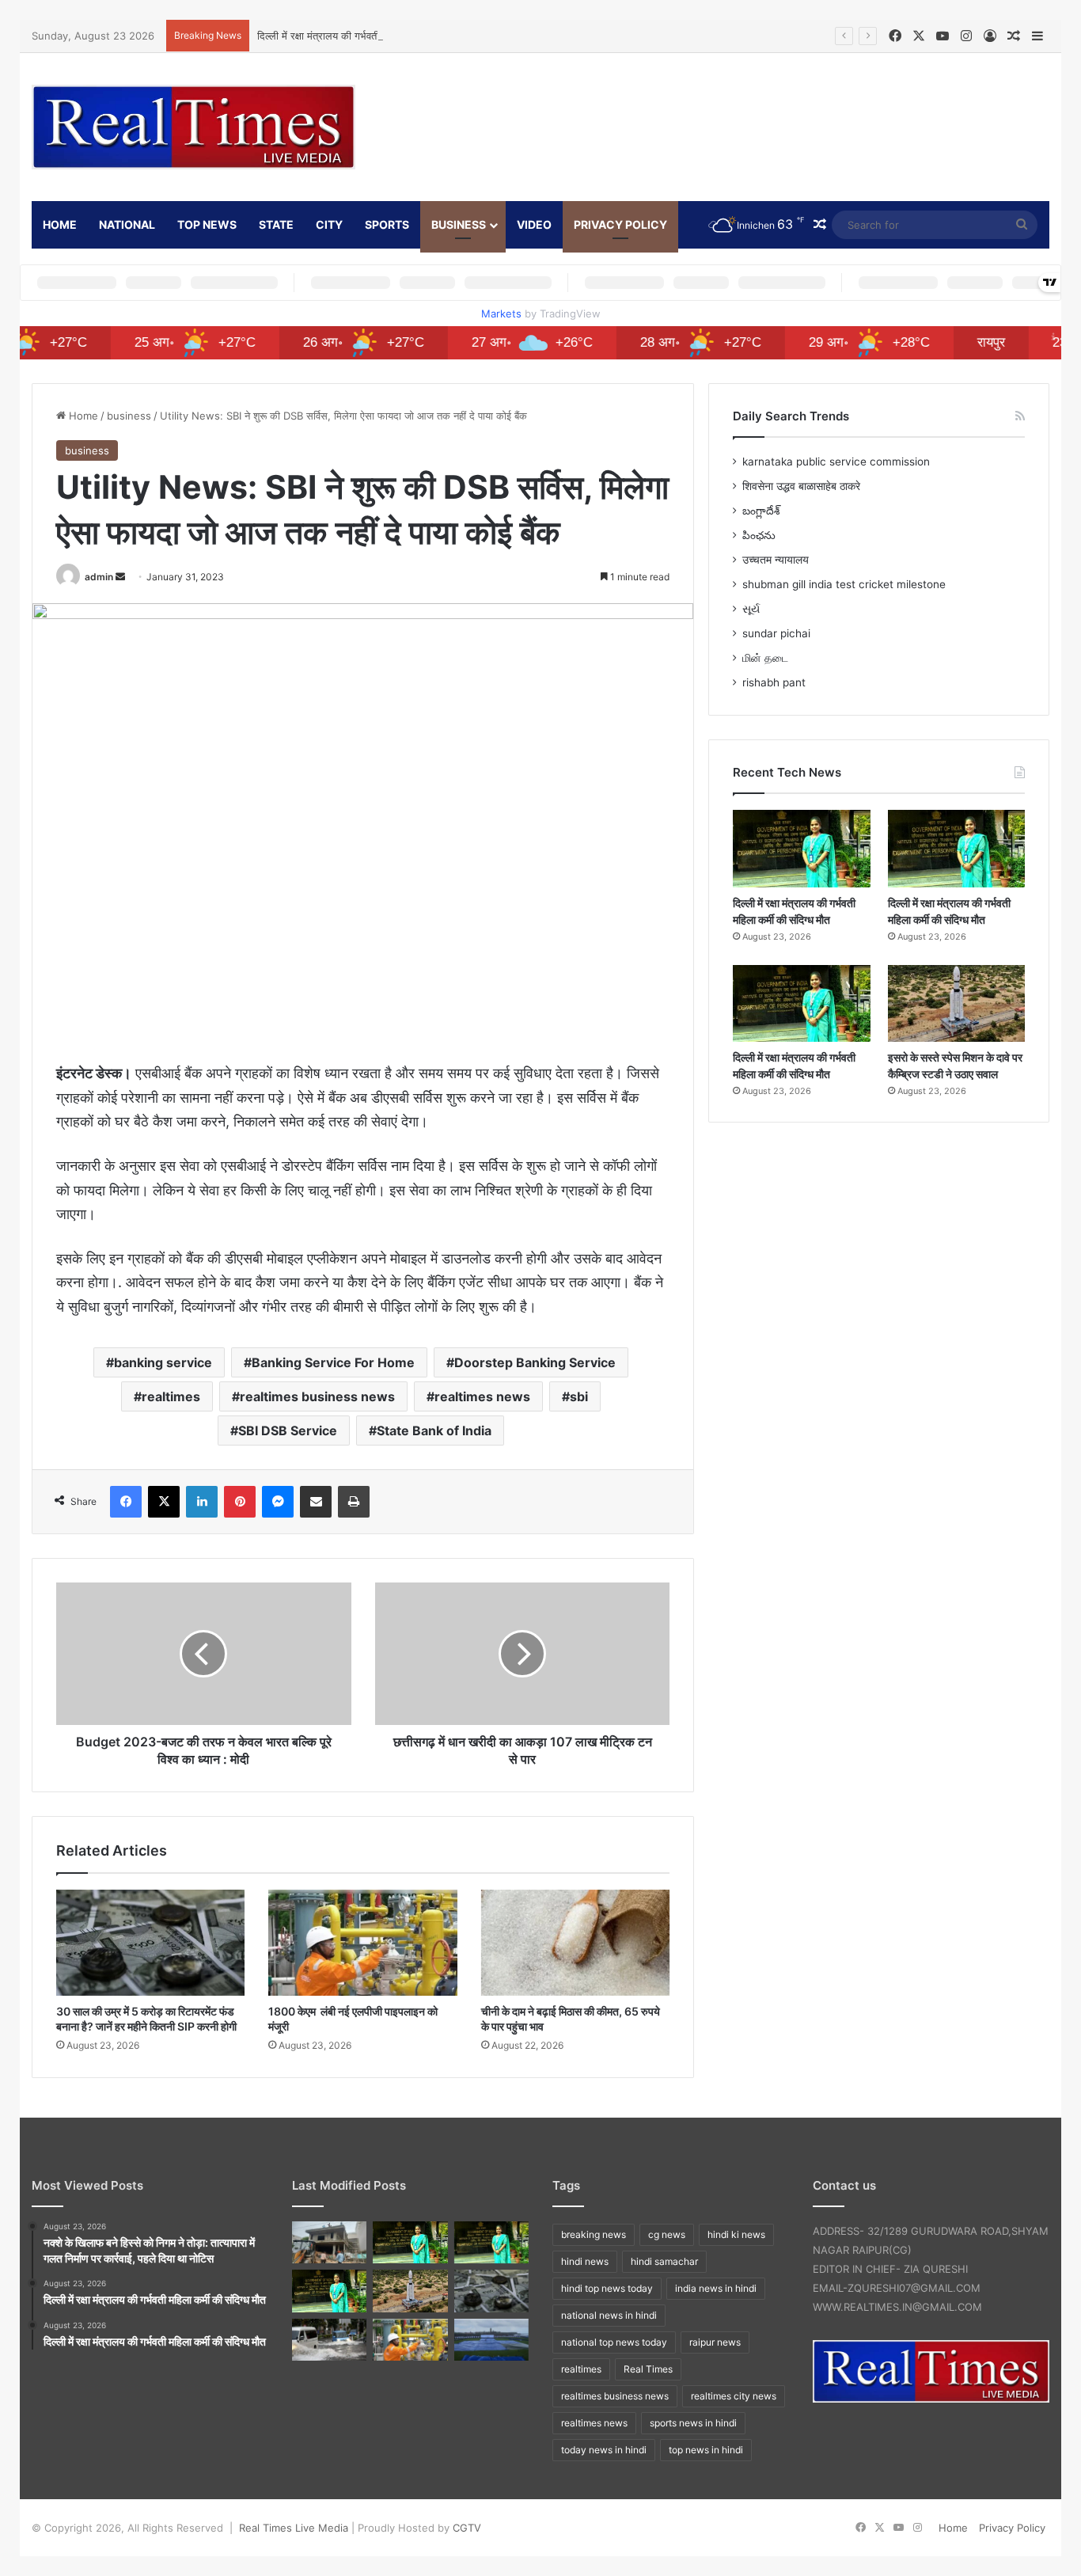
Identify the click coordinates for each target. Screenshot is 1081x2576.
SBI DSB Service (288, 1430)
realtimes (171, 1396)
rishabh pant (774, 682)
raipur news (715, 2342)
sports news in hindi (693, 2423)
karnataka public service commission (836, 462)
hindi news (585, 2261)
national (127, 224)
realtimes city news (734, 2396)
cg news (667, 2234)
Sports (387, 224)
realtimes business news (317, 1396)
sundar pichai (776, 633)
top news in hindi (706, 2450)
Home (82, 416)
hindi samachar (664, 2261)
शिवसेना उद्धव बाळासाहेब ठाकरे (801, 486)
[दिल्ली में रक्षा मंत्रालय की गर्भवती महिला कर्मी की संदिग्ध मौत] (801, 849)
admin (99, 577)
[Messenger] (278, 1502)
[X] (164, 1502)
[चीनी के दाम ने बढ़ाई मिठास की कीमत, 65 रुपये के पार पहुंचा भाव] (575, 1943)
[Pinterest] (240, 1502)
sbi (579, 1396)
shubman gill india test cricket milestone (844, 584)
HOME (60, 224)
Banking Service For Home (333, 1362)
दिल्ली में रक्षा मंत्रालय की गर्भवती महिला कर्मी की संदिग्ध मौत (369, 36)
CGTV (467, 2528)
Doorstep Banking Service (535, 1362)
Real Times (648, 2369)
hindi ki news (736, 2234)
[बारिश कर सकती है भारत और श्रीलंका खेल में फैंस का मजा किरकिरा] (491, 2340)
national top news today (614, 2342)
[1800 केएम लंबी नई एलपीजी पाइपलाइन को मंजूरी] (362, 1943)
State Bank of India (434, 1430)
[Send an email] (120, 577)
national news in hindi (609, 2315)
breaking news (594, 2234)
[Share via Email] (316, 1502)
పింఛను (759, 535)
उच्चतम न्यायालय (776, 560)
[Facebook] (126, 1502)
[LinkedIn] (202, 1502)
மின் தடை (765, 658)
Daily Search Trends (791, 416)
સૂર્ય (751, 609)
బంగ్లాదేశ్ (761, 511)
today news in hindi (604, 2450)
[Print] (354, 1502)
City (329, 224)
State (276, 224)
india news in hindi (716, 2288)
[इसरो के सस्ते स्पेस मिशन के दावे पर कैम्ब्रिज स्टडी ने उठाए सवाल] (956, 1004)
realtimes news (482, 1396)
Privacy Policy (620, 224)
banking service (163, 1362)
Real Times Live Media (294, 2528)
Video (534, 224)
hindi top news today (607, 2288)
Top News (207, 224)
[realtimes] (193, 127)
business (459, 224)
